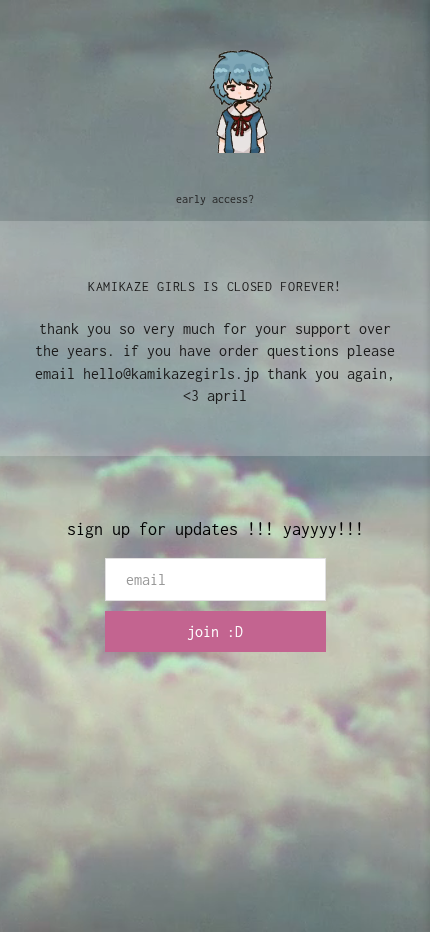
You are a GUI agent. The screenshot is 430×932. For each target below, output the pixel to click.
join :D (215, 631)
